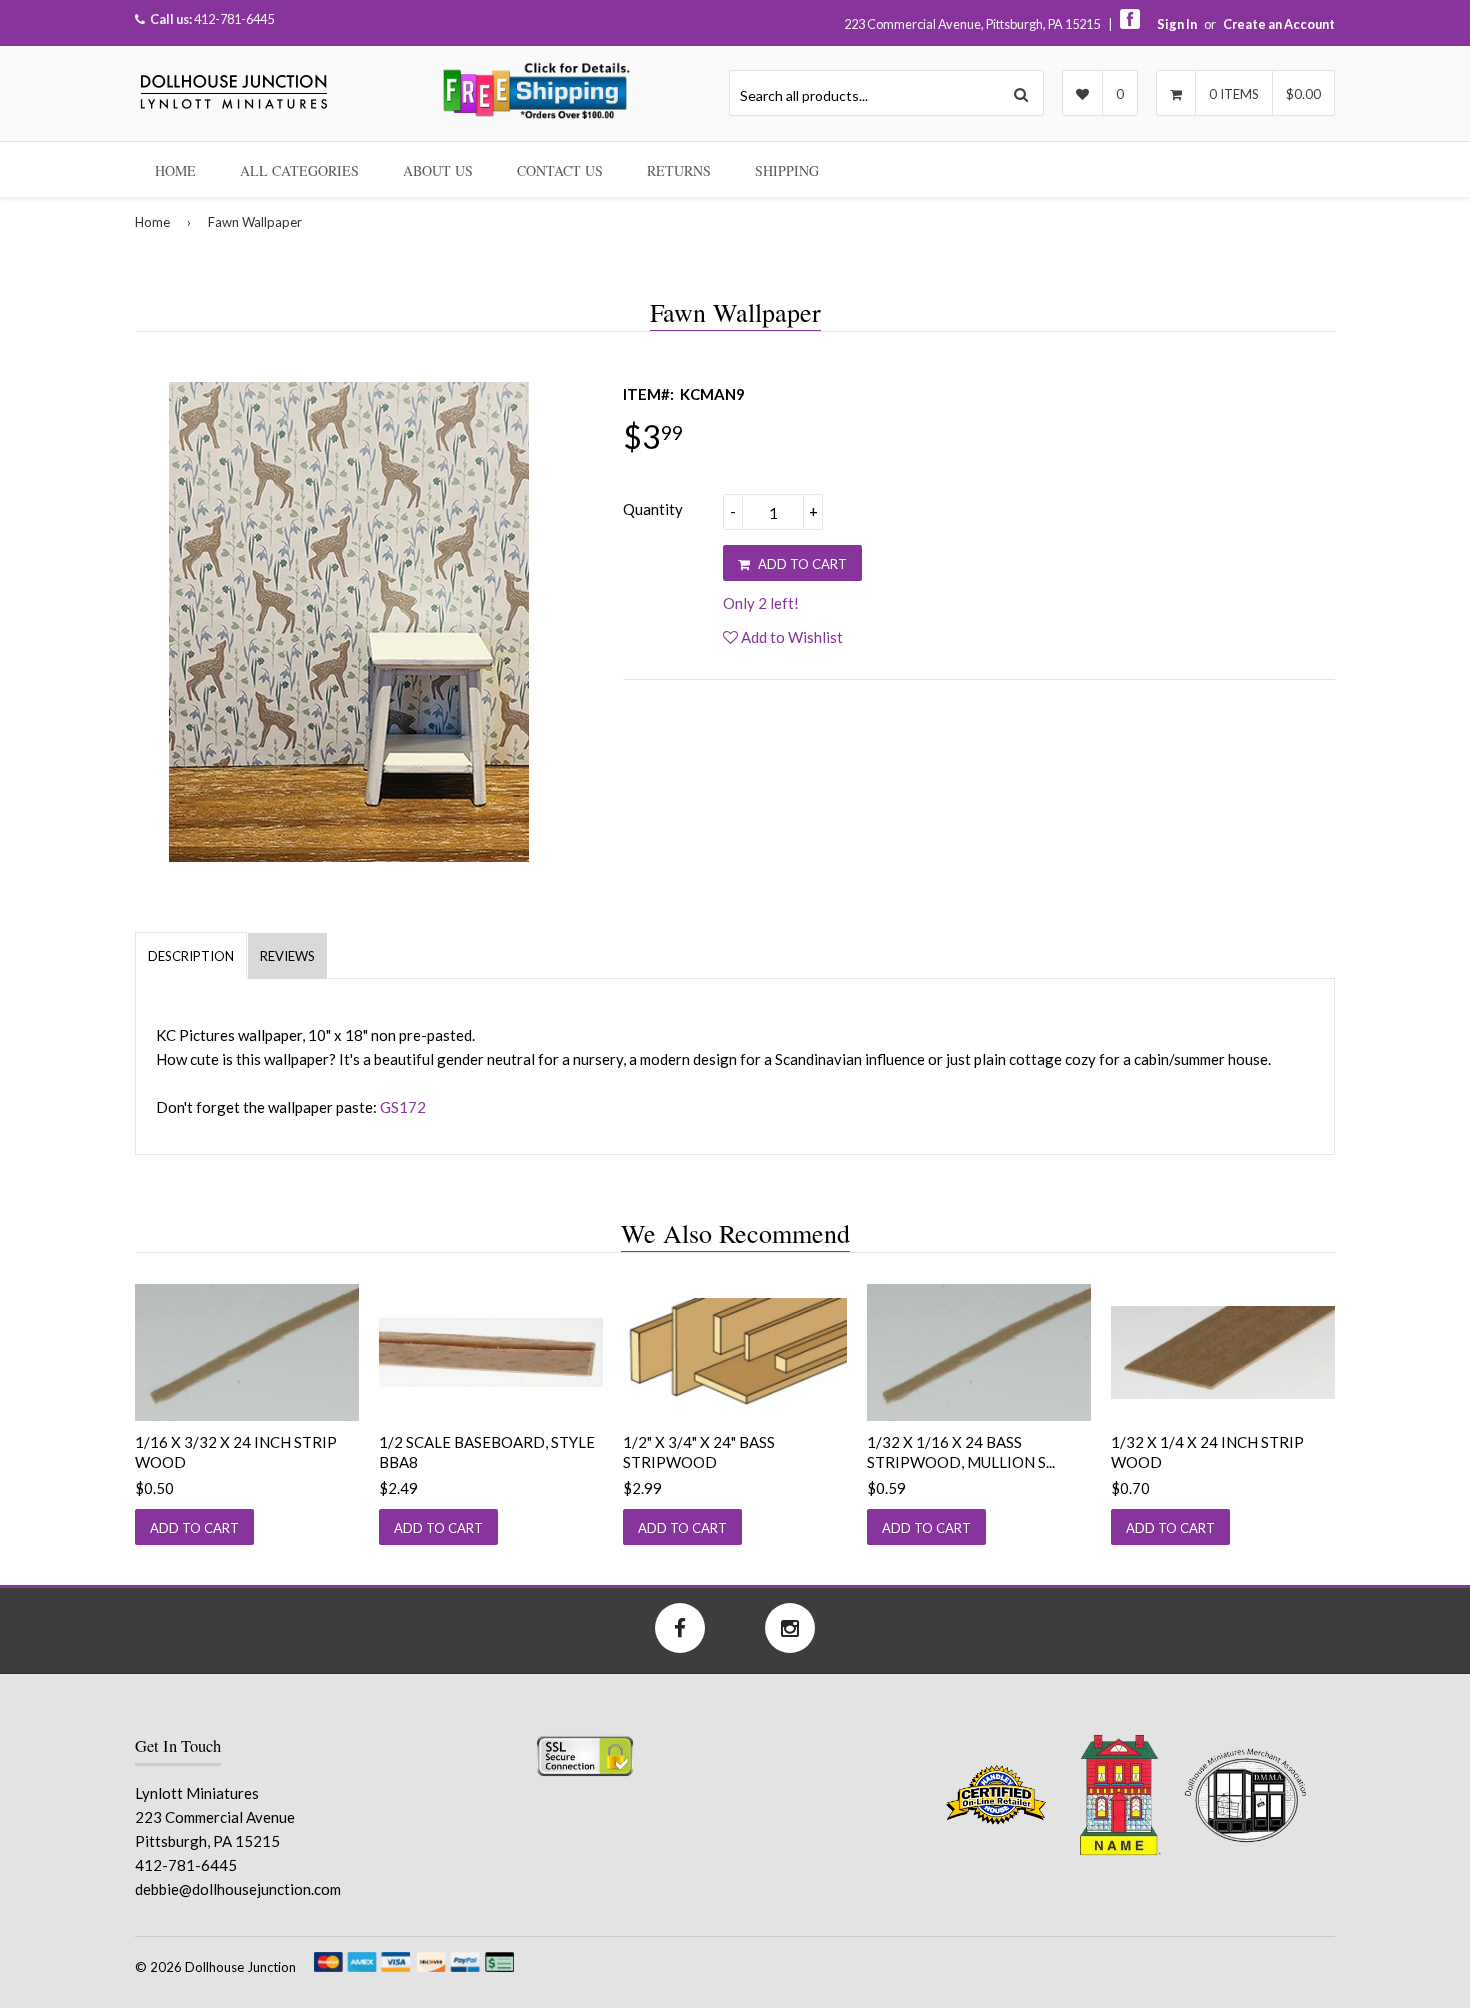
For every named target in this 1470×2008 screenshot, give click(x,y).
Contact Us (560, 170)
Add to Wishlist (790, 637)
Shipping (787, 170)
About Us (438, 170)
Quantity (653, 509)
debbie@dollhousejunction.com (238, 1889)
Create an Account (1279, 24)
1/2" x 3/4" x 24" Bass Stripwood (699, 1452)
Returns (679, 170)
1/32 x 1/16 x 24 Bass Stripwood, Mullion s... (961, 1452)
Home (175, 170)
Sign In (1177, 24)
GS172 (403, 1107)
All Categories (299, 170)
